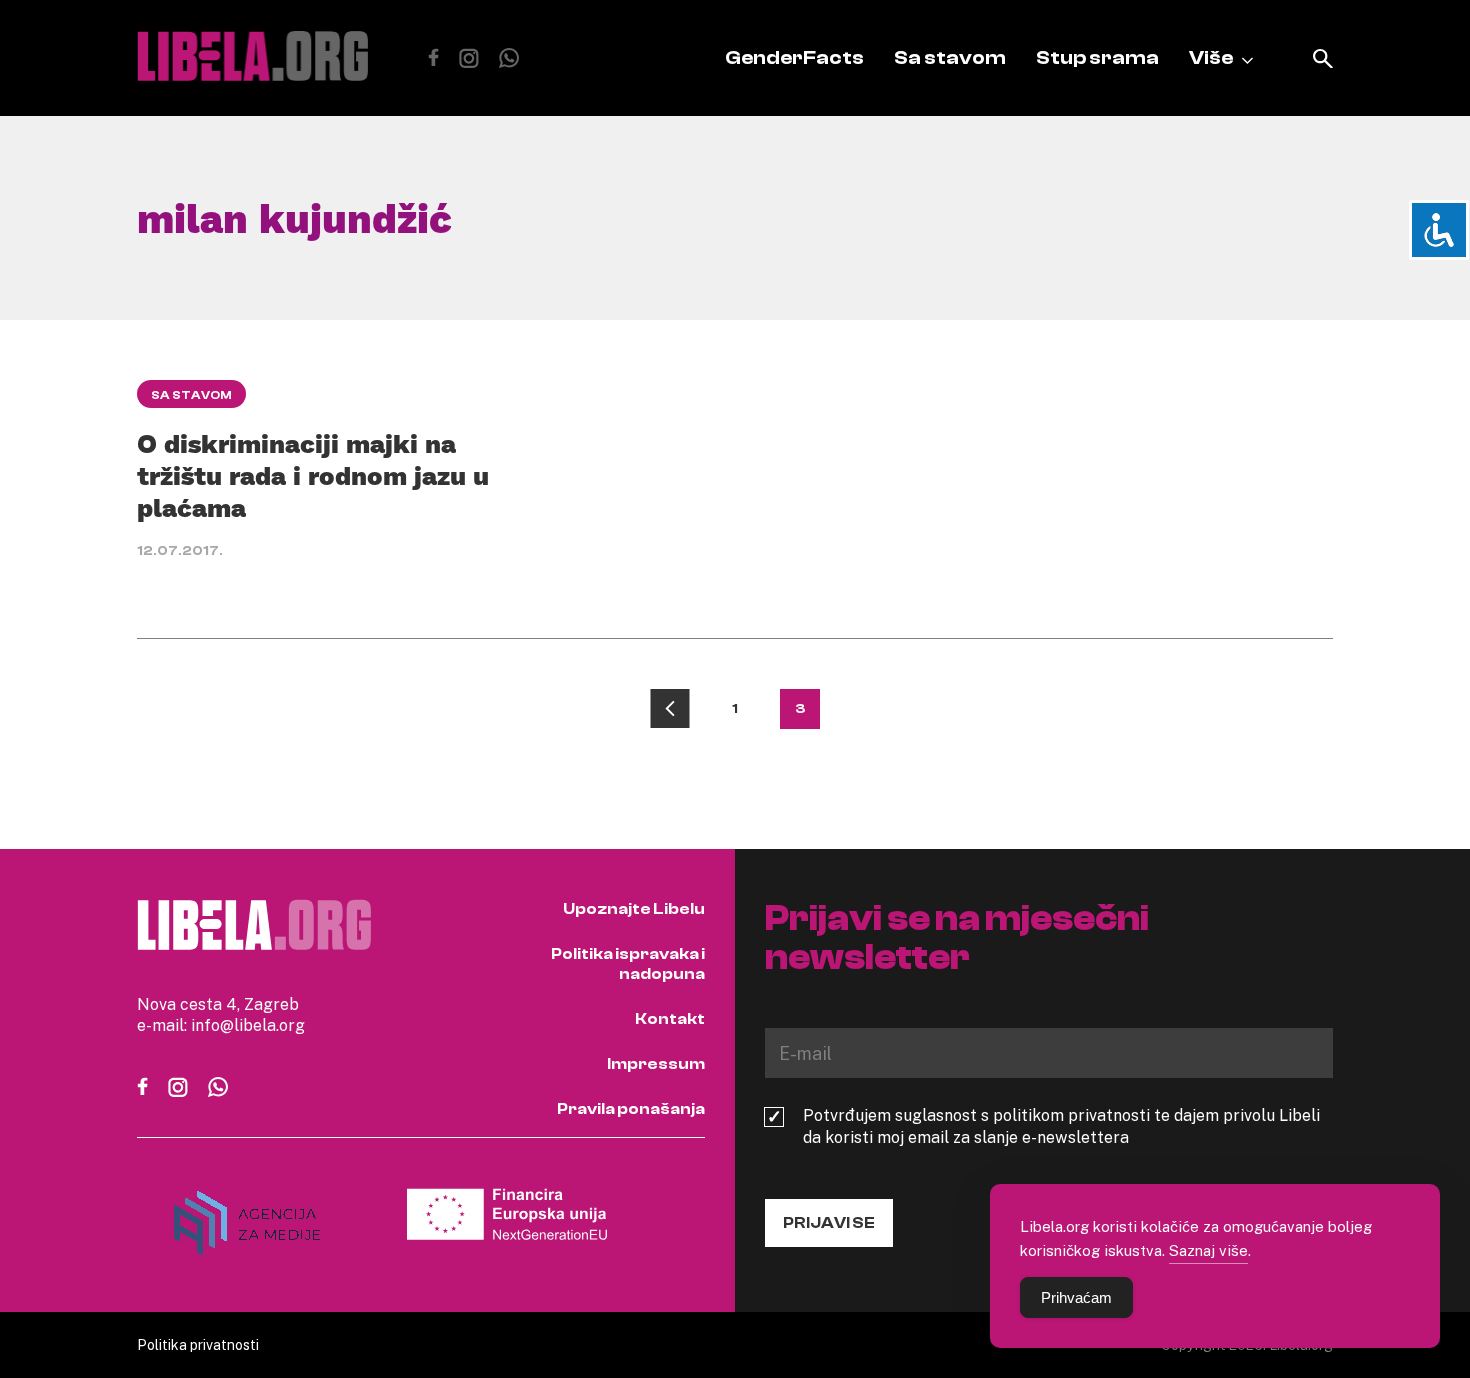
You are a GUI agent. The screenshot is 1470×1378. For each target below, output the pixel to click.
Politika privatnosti (198, 1344)
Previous (670, 709)
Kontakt (670, 1019)
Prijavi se (829, 1223)
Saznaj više (1208, 1250)
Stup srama (1097, 57)
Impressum (656, 1064)
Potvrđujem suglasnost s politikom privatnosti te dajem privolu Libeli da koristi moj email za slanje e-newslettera (1061, 1126)
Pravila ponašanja (631, 1109)
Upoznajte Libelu (634, 909)
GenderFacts (794, 57)
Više (1211, 57)
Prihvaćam (1076, 1297)
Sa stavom (950, 57)
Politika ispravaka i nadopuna (628, 964)
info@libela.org (248, 1025)
